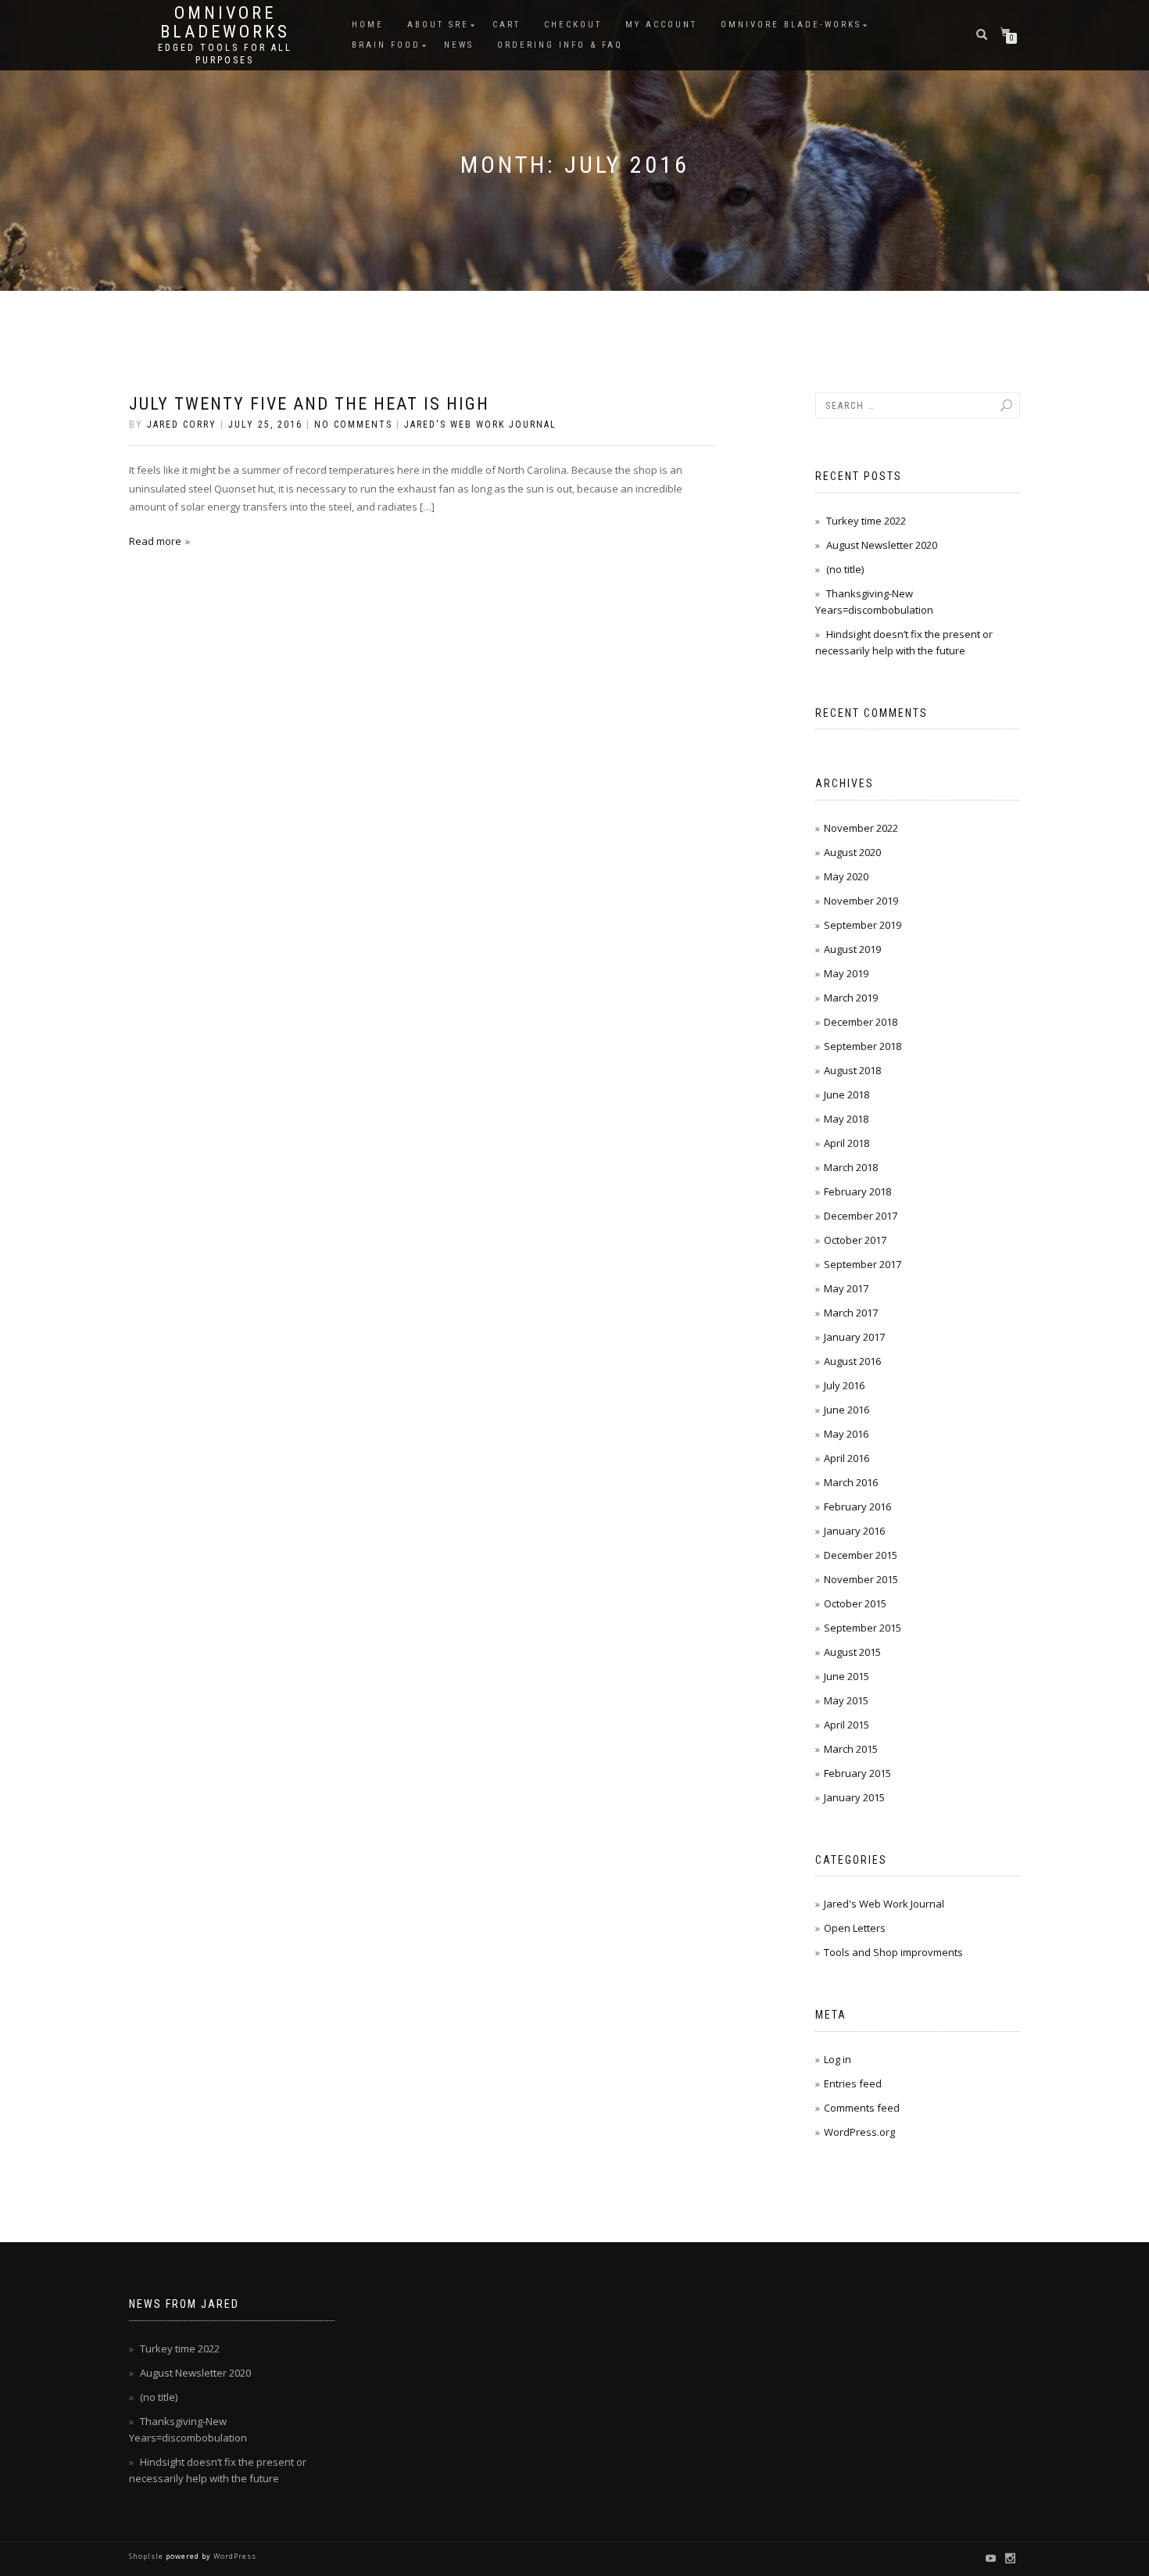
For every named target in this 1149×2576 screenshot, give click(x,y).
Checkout (573, 25)
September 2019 (863, 925)
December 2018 (861, 1022)
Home (368, 25)
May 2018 (846, 1119)
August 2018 (852, 1070)
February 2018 (857, 1191)
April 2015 (847, 1725)
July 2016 (844, 1385)
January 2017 (854, 1337)
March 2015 (851, 1749)
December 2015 (861, 1555)
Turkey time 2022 (866, 521)
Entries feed (853, 2083)
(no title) (845, 569)
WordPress (234, 2556)
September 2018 (863, 1046)
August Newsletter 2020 (882, 545)
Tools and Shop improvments (893, 1952)
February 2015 (857, 1773)
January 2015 (854, 1797)
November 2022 (861, 828)
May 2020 (846, 876)
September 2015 (863, 1628)
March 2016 (851, 1482)
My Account (661, 25)
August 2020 (852, 852)
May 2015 (846, 1700)
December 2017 (861, 1216)
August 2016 (852, 1361)
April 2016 (847, 1458)
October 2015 (855, 1603)
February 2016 (857, 1507)
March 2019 (851, 998)
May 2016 (846, 1434)
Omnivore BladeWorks (225, 23)
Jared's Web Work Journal (480, 425)
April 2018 (847, 1143)
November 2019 (861, 901)
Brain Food (386, 45)
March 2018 (851, 1167)
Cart (506, 25)
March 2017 (851, 1313)
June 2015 (847, 1676)
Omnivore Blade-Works (791, 25)
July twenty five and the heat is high (309, 404)
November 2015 (861, 1579)
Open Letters (855, 1928)
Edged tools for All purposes (225, 54)
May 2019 (846, 973)
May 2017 (846, 1288)
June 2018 (847, 1095)
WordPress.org (859, 2132)
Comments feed (862, 2108)
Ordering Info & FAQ (560, 45)
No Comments (353, 425)
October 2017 (855, 1240)
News (459, 45)
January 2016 (854, 1531)
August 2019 (852, 949)
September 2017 (863, 1264)
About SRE (438, 25)
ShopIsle (147, 2556)
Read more (155, 541)
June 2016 (847, 1410)
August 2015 (852, 1652)
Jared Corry (182, 425)
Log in (838, 2059)
